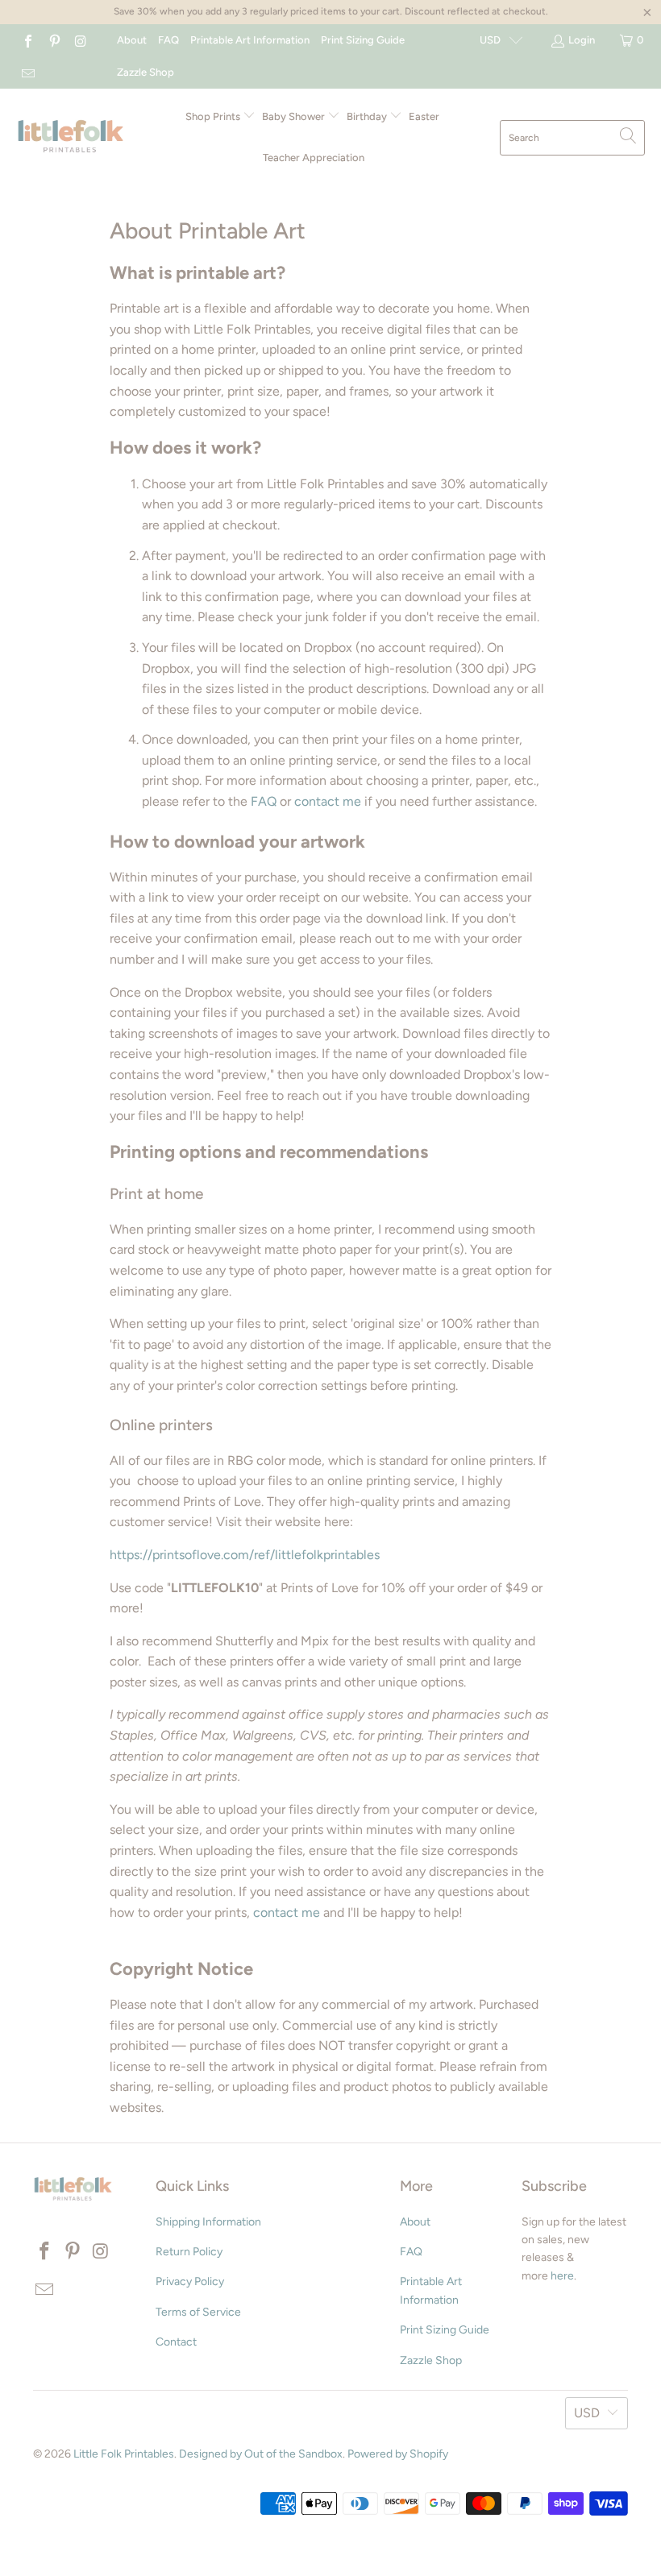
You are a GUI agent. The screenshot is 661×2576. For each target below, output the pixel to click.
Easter (424, 116)
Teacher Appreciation (314, 158)
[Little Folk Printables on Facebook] (27, 40)
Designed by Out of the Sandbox (261, 2454)
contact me (328, 801)
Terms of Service (198, 2312)
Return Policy (189, 2252)
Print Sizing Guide (363, 40)
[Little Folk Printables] (71, 137)
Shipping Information (208, 2222)
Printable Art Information (250, 40)
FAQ (168, 40)
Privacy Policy (190, 2281)
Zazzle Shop (146, 72)
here (562, 2276)
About (132, 40)
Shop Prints (214, 116)
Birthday (368, 116)
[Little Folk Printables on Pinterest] (53, 40)
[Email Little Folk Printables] (27, 72)
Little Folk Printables (124, 2454)
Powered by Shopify (398, 2454)
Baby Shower (295, 116)
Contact (176, 2342)
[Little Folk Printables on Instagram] (80, 40)
